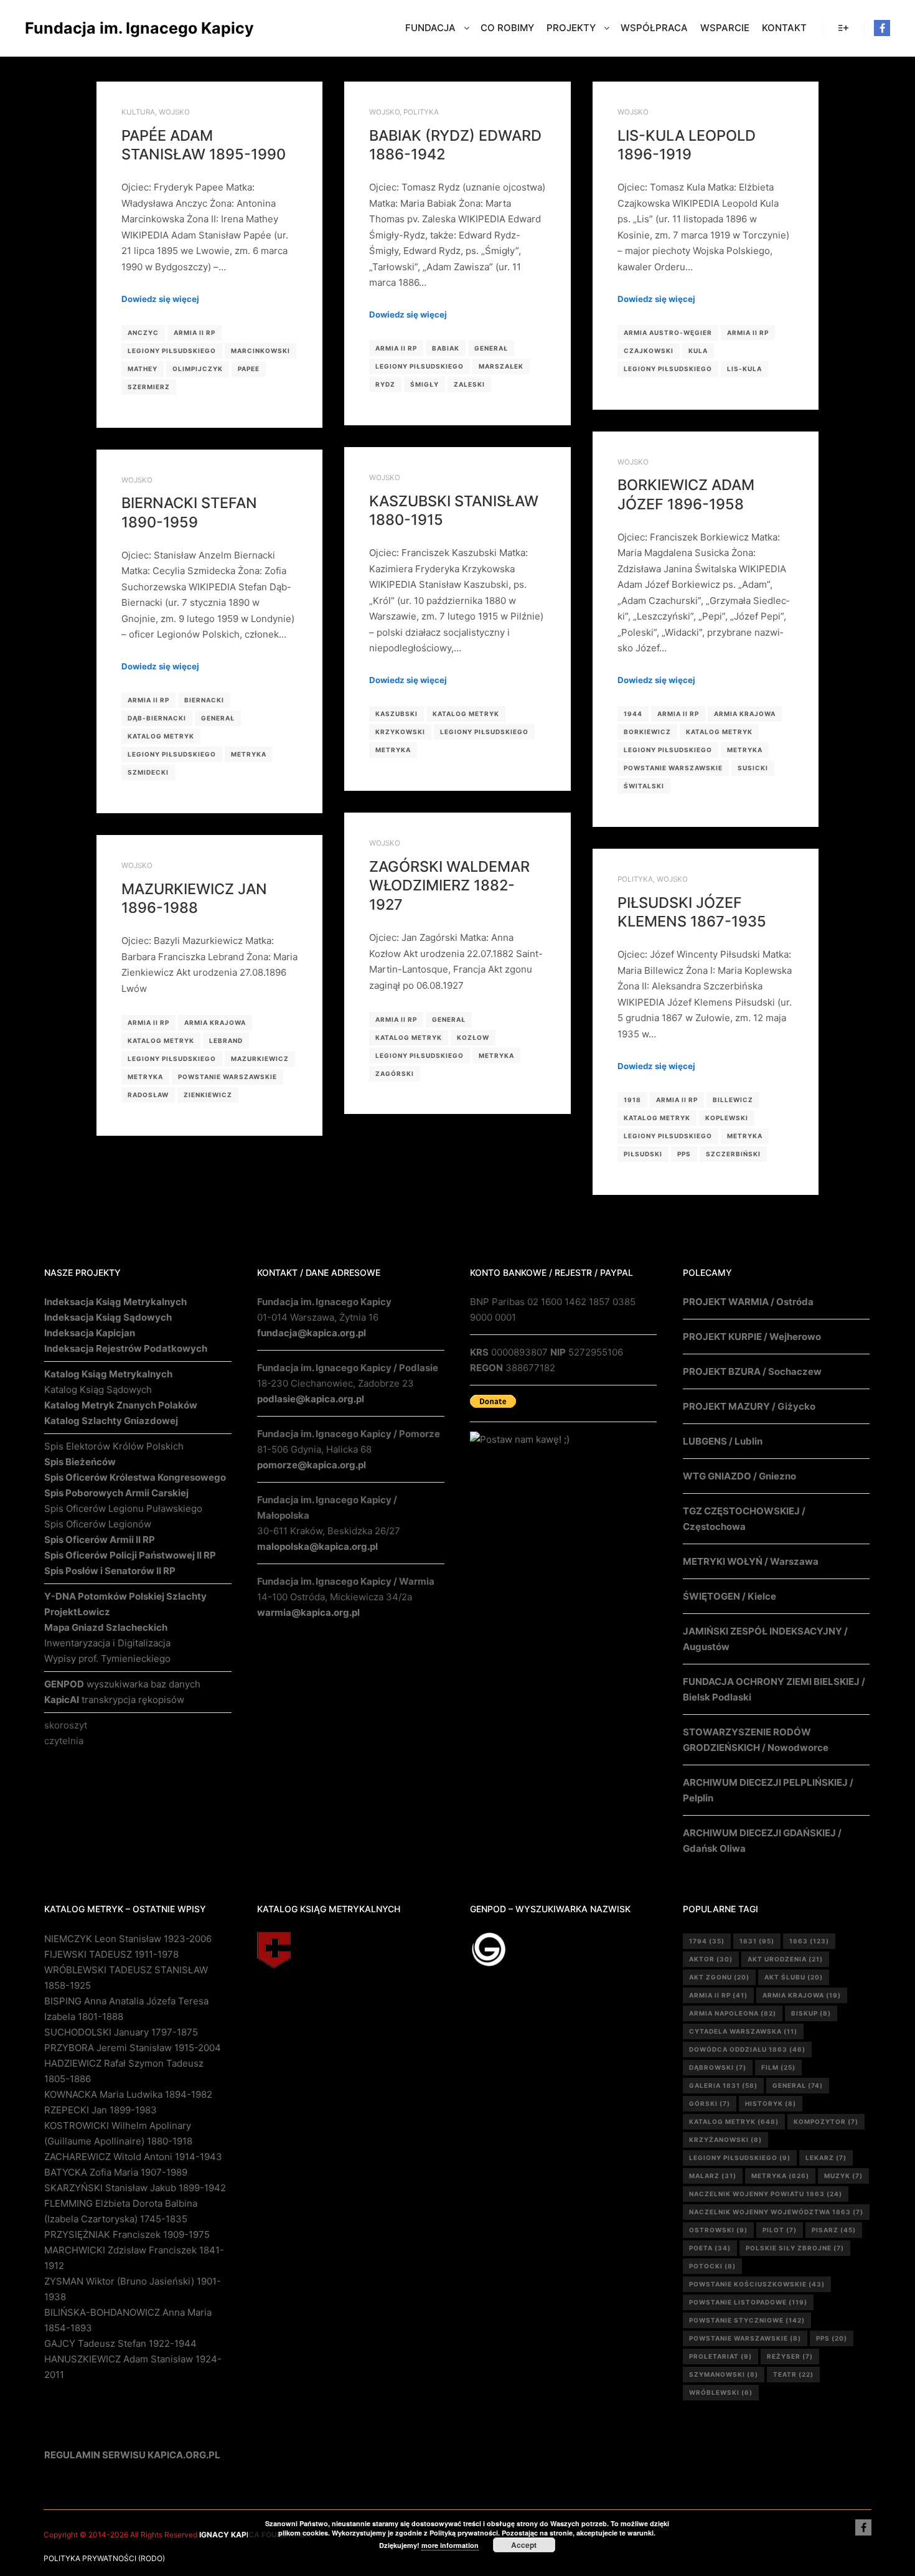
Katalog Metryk (719, 732)
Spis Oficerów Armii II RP (100, 1540)
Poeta (710, 2248)
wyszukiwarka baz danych (122, 1684)
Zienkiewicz (208, 1095)
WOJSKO (174, 112)
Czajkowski (649, 351)
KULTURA (138, 112)
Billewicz (733, 1100)
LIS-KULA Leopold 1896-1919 (687, 145)
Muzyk (843, 2176)
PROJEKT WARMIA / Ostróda (748, 1302)
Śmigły (425, 384)
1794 (707, 1941)
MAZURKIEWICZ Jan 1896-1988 (194, 899)
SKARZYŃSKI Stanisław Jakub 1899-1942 (135, 2188)
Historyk (771, 2103)
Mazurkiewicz (260, 1059)
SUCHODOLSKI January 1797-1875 (121, 2032)
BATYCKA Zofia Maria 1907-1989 (116, 2172)
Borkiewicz (647, 732)
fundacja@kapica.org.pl (312, 1333)
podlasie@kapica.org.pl (311, 1399)
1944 (633, 714)
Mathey (143, 369)
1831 (757, 1941)
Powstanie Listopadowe (748, 2302)
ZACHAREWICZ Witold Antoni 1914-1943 (133, 2157)
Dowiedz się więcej (160, 299)
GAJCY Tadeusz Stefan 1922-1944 (120, 2343)
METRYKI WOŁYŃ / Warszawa (751, 1561)
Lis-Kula (744, 369)
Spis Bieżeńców (80, 1462)
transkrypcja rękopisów (114, 1700)
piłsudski (643, 1154)
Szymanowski (724, 2374)
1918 (632, 1100)
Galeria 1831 (723, 2085)
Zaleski (469, 384)
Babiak (446, 348)
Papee (249, 369)
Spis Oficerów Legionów (98, 1524)
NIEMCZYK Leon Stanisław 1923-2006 (128, 1939)
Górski (710, 2103)
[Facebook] (882, 28)
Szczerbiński (733, 1154)
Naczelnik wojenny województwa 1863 (776, 2212)
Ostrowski (718, 2230)
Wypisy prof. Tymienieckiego (107, 1658)
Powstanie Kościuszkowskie (757, 2284)
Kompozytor (826, 2121)
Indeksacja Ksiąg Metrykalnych (115, 1302)
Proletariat (720, 2356)
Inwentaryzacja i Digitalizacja (107, 1643)
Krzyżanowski (725, 2140)
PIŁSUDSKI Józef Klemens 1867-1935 (692, 912)
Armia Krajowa (745, 714)
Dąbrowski (718, 2067)
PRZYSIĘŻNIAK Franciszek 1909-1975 (127, 2234)
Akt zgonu (719, 1977)
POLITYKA (421, 112)
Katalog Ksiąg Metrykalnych (108, 1374)
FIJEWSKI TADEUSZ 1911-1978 (111, 1954)
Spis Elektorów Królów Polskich (114, 1446)
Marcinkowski (260, 351)
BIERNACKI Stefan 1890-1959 (189, 512)
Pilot (780, 2230)
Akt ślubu (794, 1977)
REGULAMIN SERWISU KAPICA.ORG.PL (132, 2455)
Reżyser (790, 2356)
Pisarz (834, 2230)
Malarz (713, 2176)
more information (450, 2545)
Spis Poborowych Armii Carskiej (116, 1493)
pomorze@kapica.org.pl (312, 1465)
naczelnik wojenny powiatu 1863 (766, 2194)
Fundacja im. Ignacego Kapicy (87, 28)
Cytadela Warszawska (743, 2031)
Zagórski (395, 1073)
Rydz (385, 384)
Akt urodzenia (785, 1959)
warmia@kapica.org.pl (308, 1612)
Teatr (793, 2374)
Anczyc (143, 333)
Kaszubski (396, 714)
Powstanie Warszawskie (673, 768)
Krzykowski (400, 732)
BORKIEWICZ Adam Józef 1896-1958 (686, 494)
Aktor (711, 1959)
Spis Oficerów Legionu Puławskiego (123, 1508)
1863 (809, 1941)
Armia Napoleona (733, 2013)
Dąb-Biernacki (157, 718)
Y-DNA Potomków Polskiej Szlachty (125, 1596)
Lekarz (826, 2158)
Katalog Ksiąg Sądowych (98, 1389)
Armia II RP (195, 333)
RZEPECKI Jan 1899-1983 (101, 2110)
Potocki (712, 2266)
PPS (684, 1154)
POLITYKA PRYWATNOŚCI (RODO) (104, 2558)
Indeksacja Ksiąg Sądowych (108, 1317)
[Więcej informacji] (843, 28)
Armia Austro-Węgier (668, 333)
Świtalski (644, 786)
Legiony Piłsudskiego (172, 351)
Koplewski (727, 1118)
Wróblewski (721, 2392)
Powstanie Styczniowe (747, 2320)
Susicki (753, 768)
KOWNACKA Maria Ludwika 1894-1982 (128, 2094)
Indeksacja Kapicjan (90, 1333)
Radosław (148, 1095)
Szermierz (149, 387)
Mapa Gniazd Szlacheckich (106, 1627)
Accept (524, 2545)
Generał (491, 348)
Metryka (745, 750)
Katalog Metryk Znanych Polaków (121, 1405)
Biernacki (204, 700)
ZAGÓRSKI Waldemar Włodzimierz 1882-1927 (449, 885)
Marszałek (501, 366)
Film (778, 2067)
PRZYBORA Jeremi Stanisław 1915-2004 (133, 2048)
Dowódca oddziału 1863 (747, 2049)
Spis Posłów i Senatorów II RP (110, 1571)
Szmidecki (148, 772)
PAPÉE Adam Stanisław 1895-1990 (204, 145)
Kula (698, 351)
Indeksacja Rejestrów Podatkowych (126, 1348)
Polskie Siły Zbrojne (795, 2248)
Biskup (811, 2013)
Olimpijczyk (198, 369)
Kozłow (473, 1037)
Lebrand (226, 1040)
